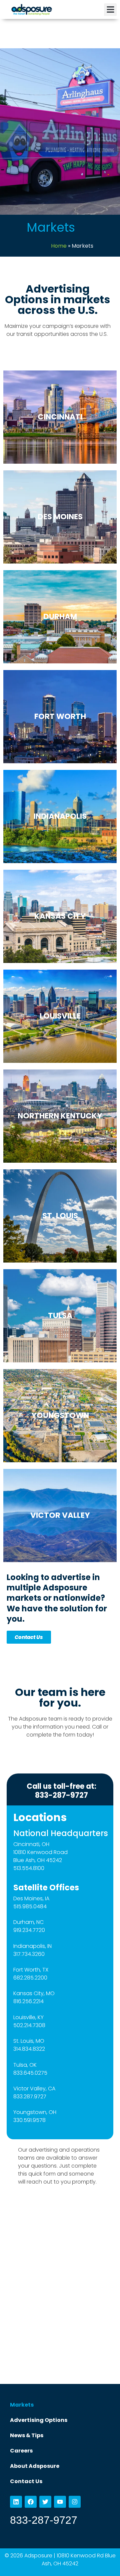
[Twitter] (45, 2502)
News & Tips (27, 2435)
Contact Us (26, 2481)
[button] (110, 10)
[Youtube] (60, 2502)
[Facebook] (31, 2502)
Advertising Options (39, 2420)
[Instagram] (75, 2502)
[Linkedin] (16, 2502)
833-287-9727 (44, 2520)
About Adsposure (35, 2466)
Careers (21, 2451)
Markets (22, 2405)
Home (59, 246)
